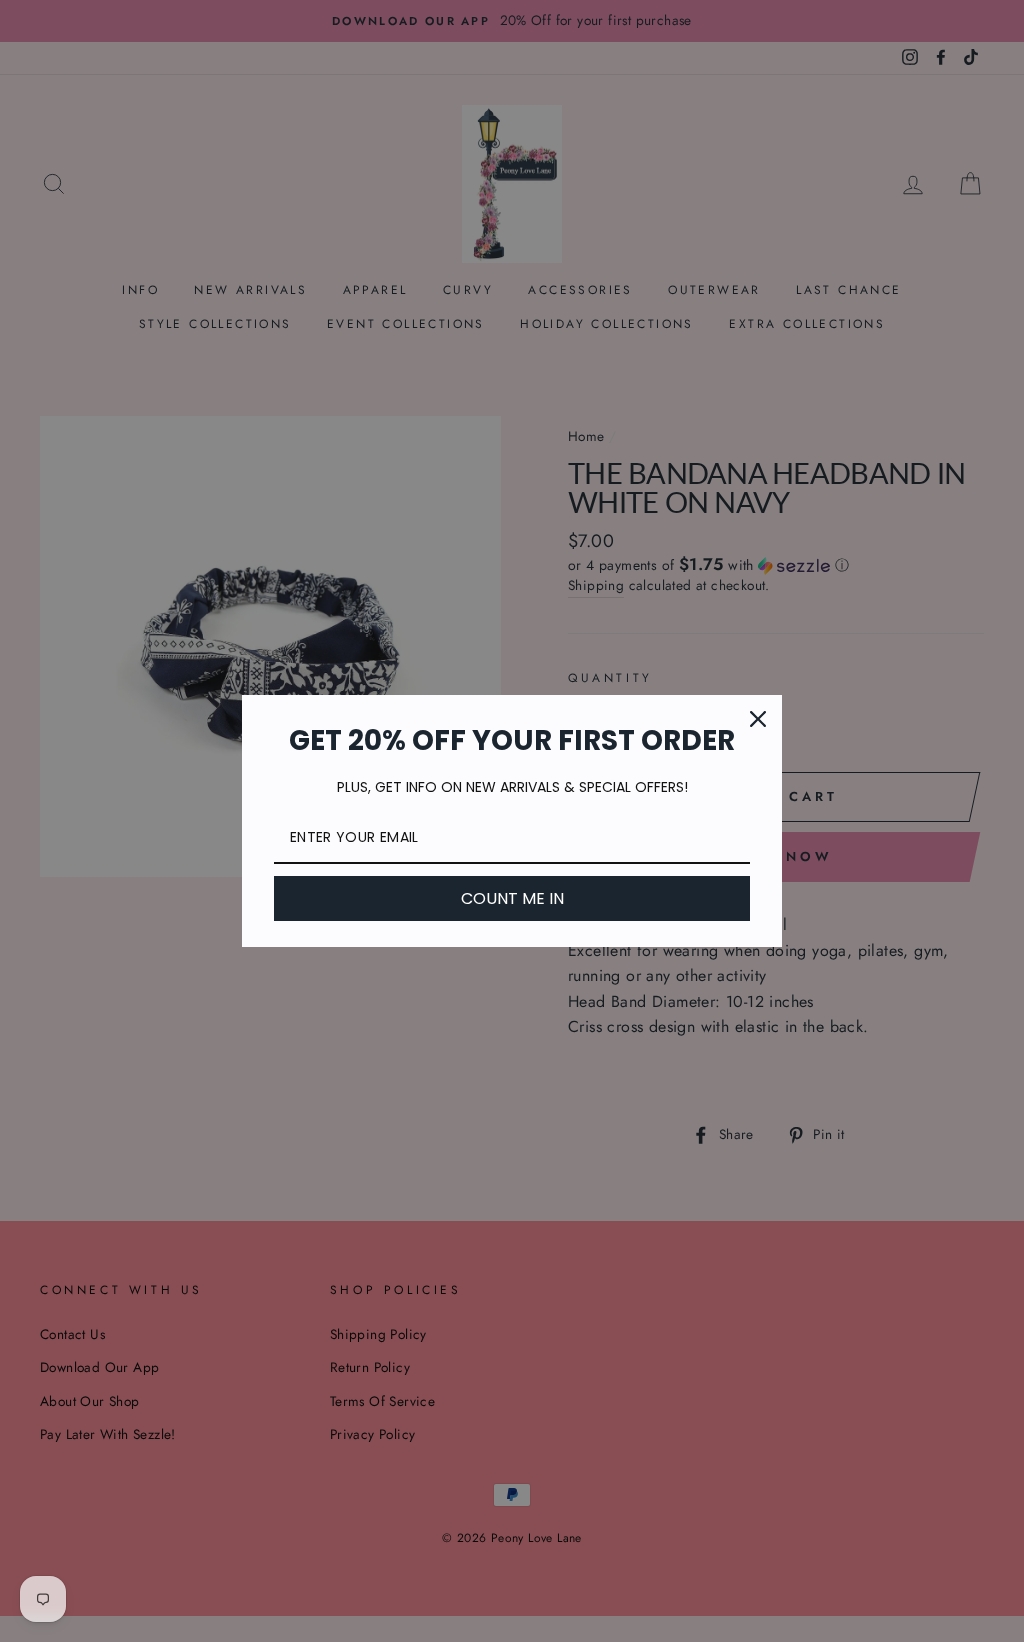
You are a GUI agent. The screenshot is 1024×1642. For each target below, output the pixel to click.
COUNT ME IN (512, 898)
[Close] (758, 719)
